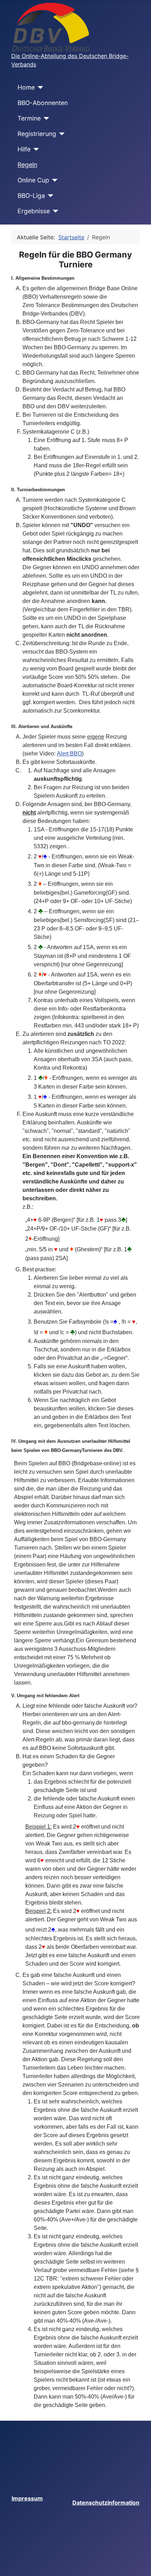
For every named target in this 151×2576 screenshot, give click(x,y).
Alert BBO (69, 754)
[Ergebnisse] (54, 211)
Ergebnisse (34, 211)
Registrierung (37, 134)
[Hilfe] (35, 149)
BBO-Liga (31, 196)
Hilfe (24, 149)
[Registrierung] (61, 134)
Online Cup (33, 180)
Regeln (27, 165)
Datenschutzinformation (106, 2503)
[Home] (39, 87)
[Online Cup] (54, 180)
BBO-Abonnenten (43, 103)
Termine (29, 118)
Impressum (27, 2498)
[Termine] (45, 118)
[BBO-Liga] (49, 196)
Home (26, 87)
